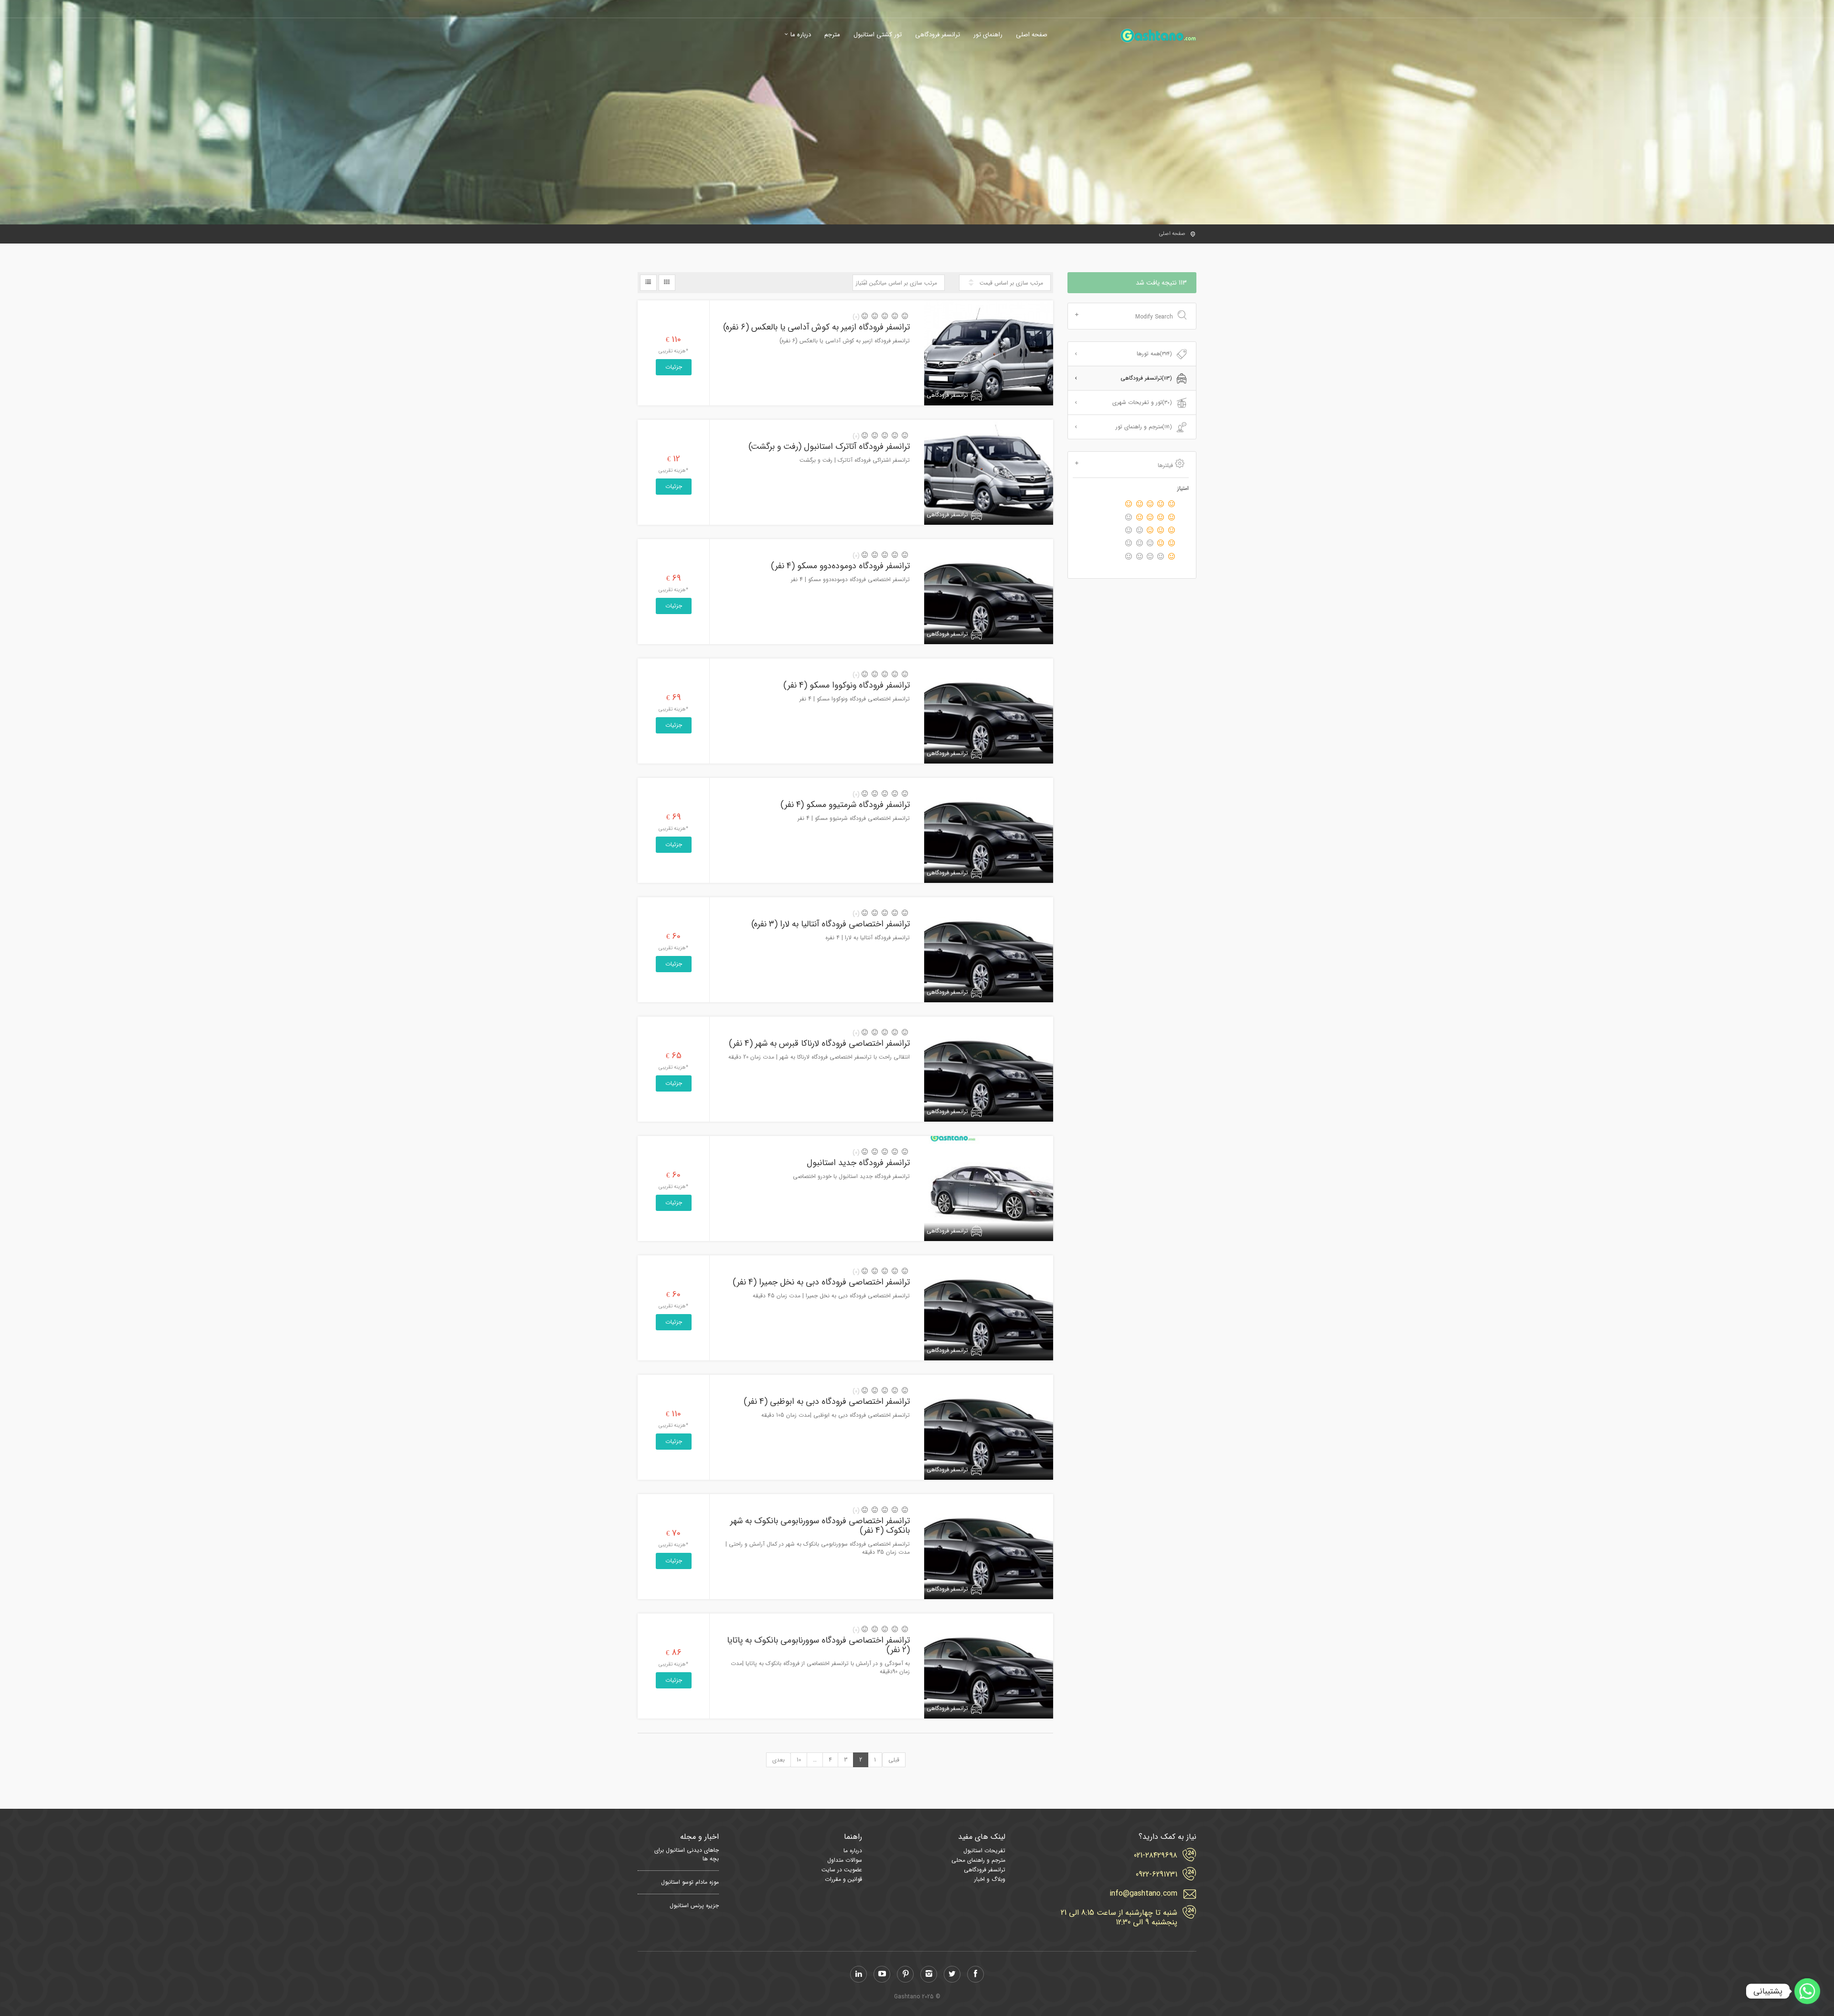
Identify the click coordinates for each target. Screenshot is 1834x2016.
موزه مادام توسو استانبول (690, 1882)
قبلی (894, 1760)
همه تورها (1154, 354)
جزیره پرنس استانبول (694, 1906)
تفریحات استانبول (984, 1851)
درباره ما (801, 35)
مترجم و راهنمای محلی (978, 1860)
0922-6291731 (1157, 1875)
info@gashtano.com (1143, 1894)
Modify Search (1154, 317)
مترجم (832, 35)
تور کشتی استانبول (878, 35)
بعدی (778, 1760)
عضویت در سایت (842, 1870)
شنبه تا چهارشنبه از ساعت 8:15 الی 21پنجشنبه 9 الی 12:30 (1119, 1918)
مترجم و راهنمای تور (1144, 427)
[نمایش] (648, 283)
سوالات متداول (845, 1860)
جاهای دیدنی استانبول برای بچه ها (687, 1855)
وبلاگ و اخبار (990, 1879)
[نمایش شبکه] (667, 283)
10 (799, 1760)
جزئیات (674, 367)
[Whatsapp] (1807, 1991)
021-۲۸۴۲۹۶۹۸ (1156, 1856)
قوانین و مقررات (843, 1879)
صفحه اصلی (1032, 35)
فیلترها (1165, 465)
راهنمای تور (988, 35)
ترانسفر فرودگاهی (938, 35)
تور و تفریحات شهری (1142, 402)
